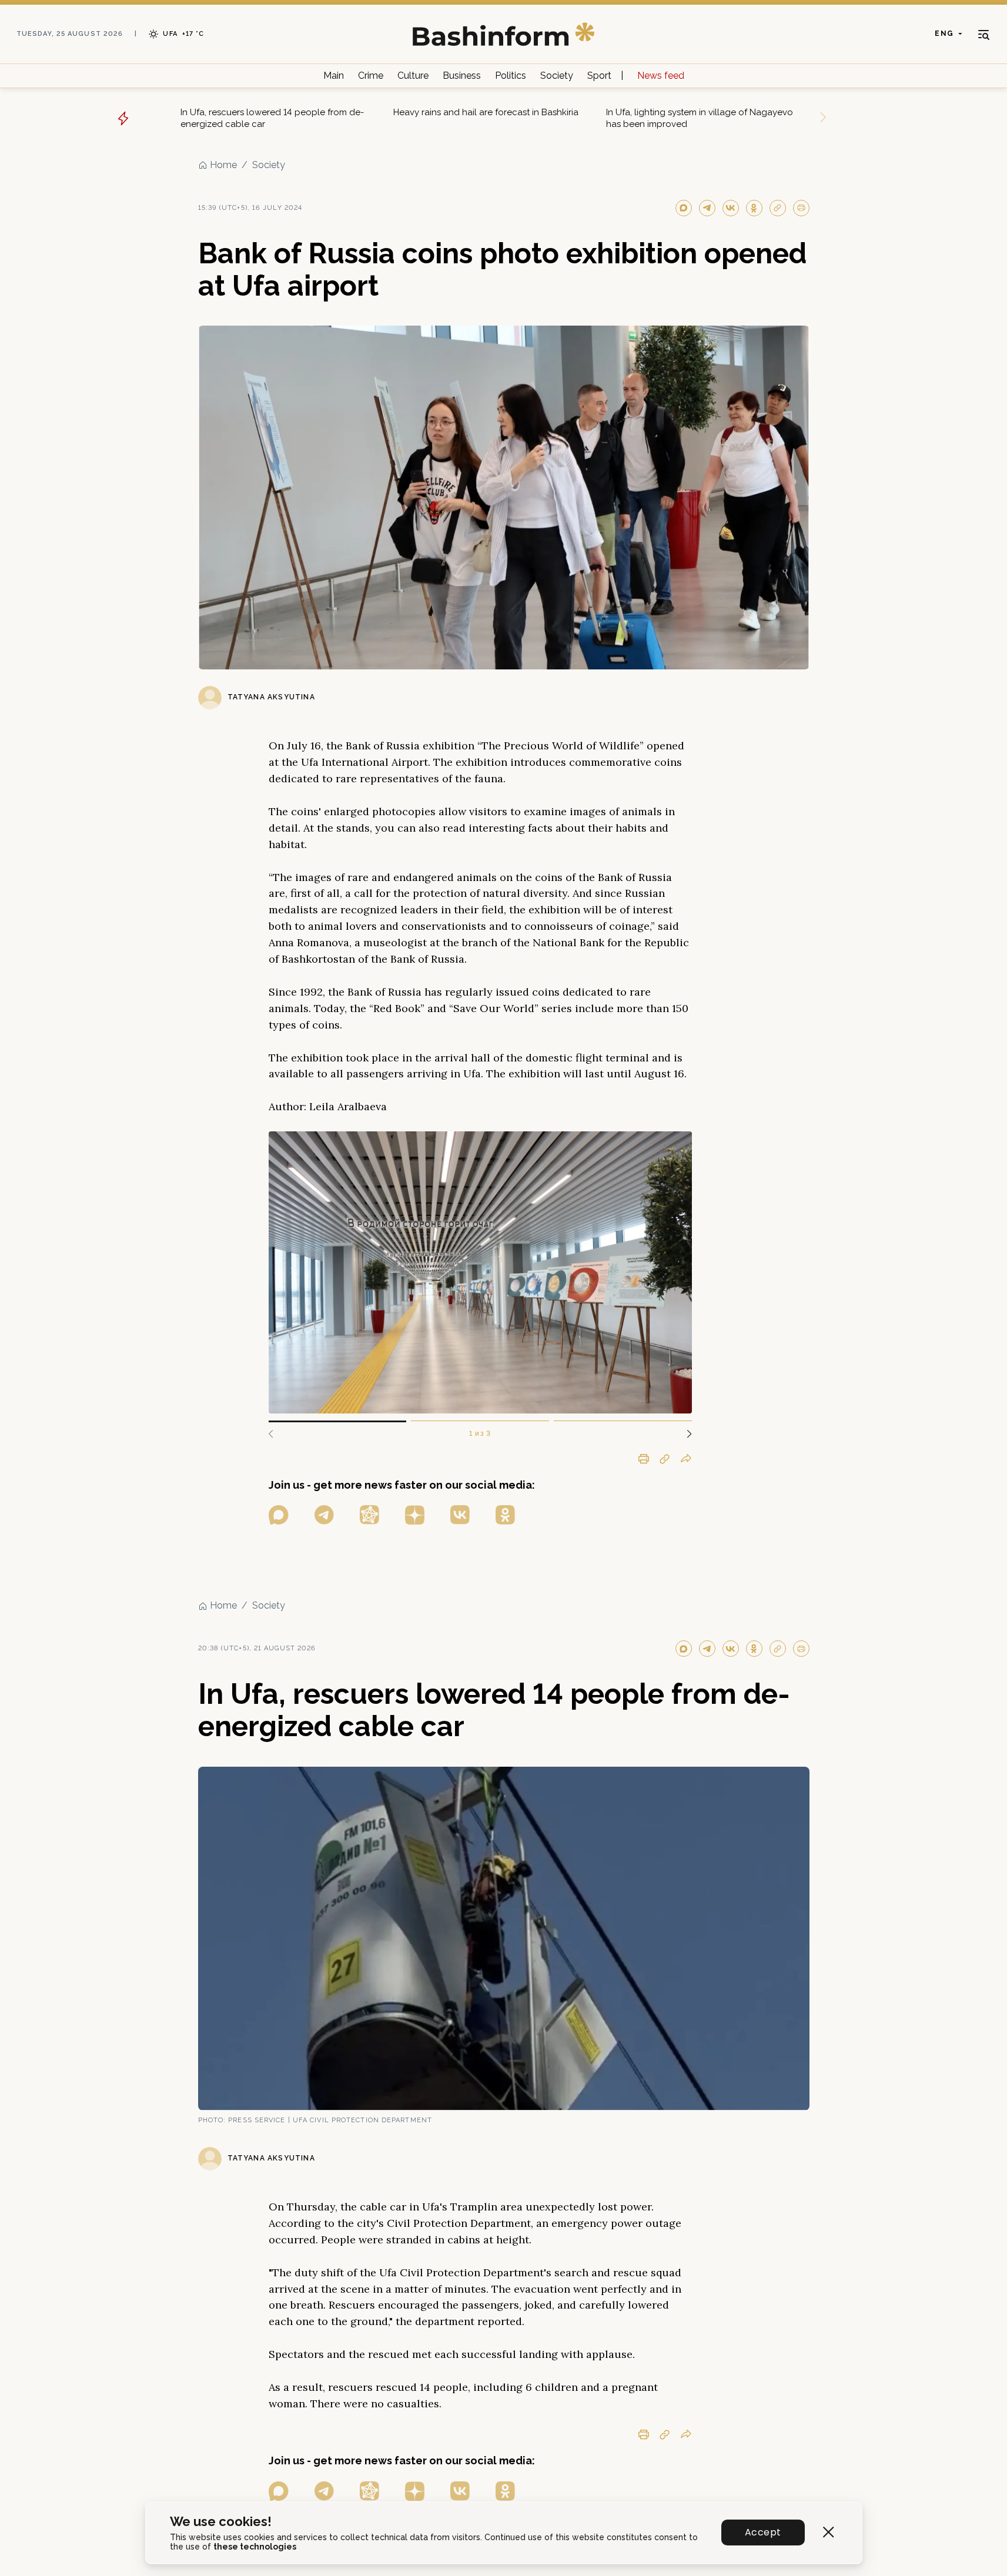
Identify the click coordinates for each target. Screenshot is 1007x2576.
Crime (371, 76)
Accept (763, 2532)
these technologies (255, 2547)
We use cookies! (221, 2522)
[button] (685, 1434)
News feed (661, 76)
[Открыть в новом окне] (279, 1515)
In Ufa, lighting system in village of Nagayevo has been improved (700, 118)
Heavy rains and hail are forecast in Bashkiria (486, 112)
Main (334, 76)
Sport (599, 76)
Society (557, 76)
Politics (511, 76)
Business (462, 76)
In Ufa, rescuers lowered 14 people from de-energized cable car (272, 118)
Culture (413, 76)
